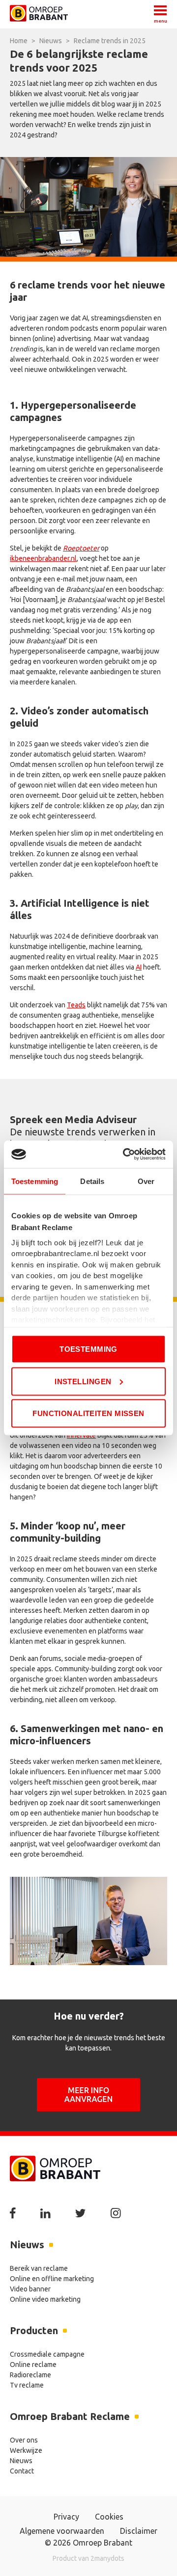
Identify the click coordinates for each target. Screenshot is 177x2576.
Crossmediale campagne (47, 2354)
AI (139, 967)
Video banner (30, 2289)
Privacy (66, 2517)
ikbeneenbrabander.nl (43, 558)
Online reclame (33, 2365)
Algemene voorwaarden (62, 2531)
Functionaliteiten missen (88, 1413)
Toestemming (88, 1349)
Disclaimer (139, 2531)
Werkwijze (26, 2450)
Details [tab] (92, 1181)
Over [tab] (146, 1181)
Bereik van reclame (39, 2268)
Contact (22, 2471)
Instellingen (83, 1381)
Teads (76, 1005)
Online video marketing (45, 2299)
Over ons (24, 2440)
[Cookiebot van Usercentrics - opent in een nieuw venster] (125, 1155)
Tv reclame (27, 2385)
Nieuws (21, 2461)
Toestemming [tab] (35, 1181)
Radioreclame (30, 2375)
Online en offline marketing (52, 2279)
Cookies (109, 2517)
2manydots (107, 2558)
